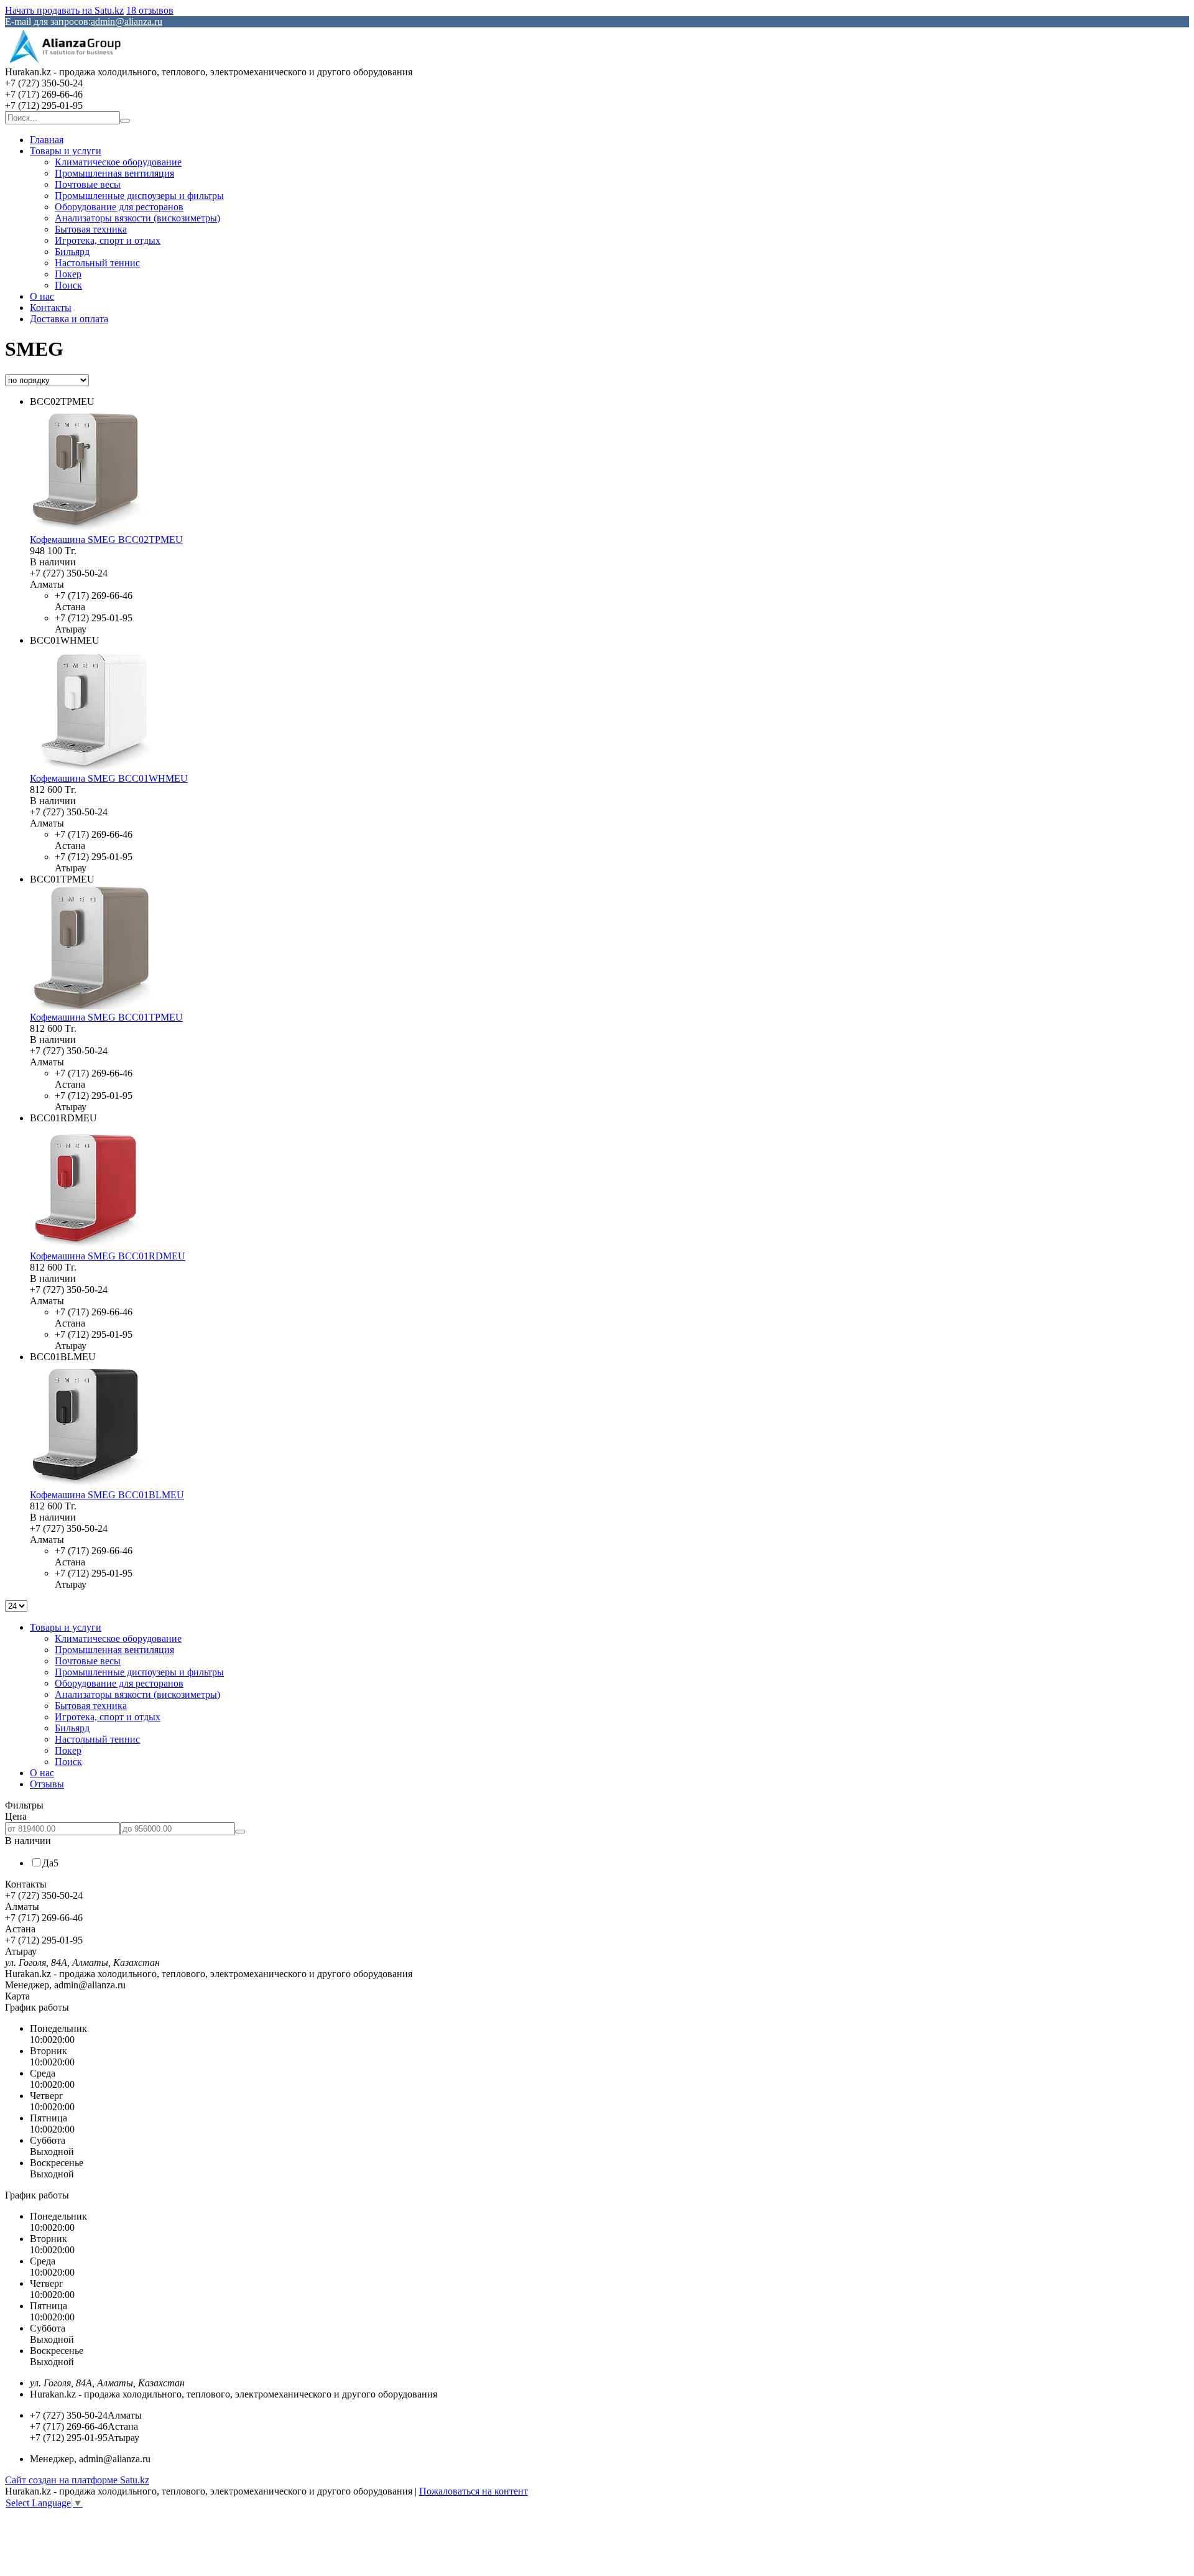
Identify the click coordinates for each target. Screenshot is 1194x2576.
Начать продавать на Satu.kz (64, 10)
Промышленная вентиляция (114, 173)
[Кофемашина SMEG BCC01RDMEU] (92, 1245)
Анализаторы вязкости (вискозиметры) (137, 218)
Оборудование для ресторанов (119, 207)
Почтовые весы (88, 184)
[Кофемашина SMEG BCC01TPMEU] (92, 1006)
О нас (42, 296)
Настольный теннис (97, 263)
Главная (47, 140)
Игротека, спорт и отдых (108, 240)
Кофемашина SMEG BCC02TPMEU (106, 540)
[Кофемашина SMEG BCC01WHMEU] (92, 767)
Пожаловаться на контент (474, 2491)
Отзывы (47, 1784)
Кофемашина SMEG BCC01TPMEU (106, 1017)
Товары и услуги (66, 151)
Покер (68, 274)
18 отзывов (150, 10)
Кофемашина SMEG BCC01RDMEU (108, 1256)
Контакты (51, 308)
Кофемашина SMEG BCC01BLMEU (107, 1495)
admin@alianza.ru (127, 21)
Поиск (68, 285)
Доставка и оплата (69, 319)
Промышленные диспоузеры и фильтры (139, 196)
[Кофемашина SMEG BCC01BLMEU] (92, 1484)
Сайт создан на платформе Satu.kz (77, 2480)
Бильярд (72, 252)
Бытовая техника (91, 229)
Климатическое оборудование (118, 162)
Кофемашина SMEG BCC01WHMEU (109, 778)
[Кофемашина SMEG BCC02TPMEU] (92, 528)
